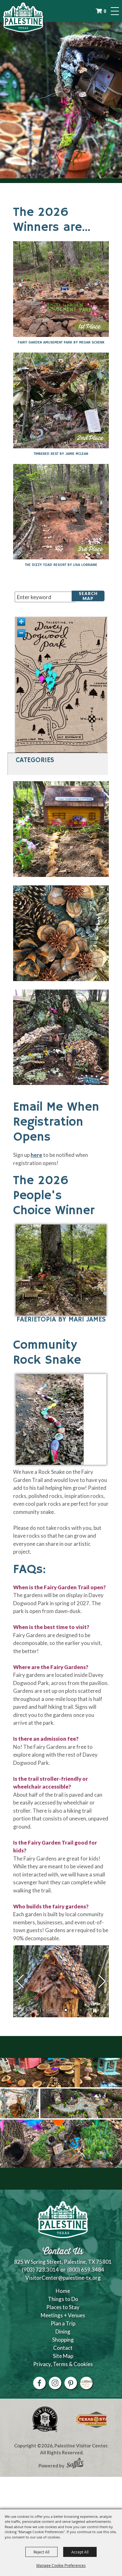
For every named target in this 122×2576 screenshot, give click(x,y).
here (36, 1155)
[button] (61, 1276)
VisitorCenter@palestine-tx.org (63, 2278)
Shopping (63, 2340)
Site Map (63, 2356)
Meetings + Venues (63, 2315)
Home (63, 2291)
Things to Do (63, 2299)
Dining (63, 2332)
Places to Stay (63, 2307)
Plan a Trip (63, 2323)
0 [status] (105, 11)
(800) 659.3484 (86, 2270)
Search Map (88, 596)
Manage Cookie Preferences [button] (61, 2565)
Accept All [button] (80, 2552)
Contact (63, 2348)
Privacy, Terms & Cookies (63, 2364)
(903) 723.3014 (40, 2270)
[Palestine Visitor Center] (23, 17)
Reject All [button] (41, 2552)
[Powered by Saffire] (75, 2464)
